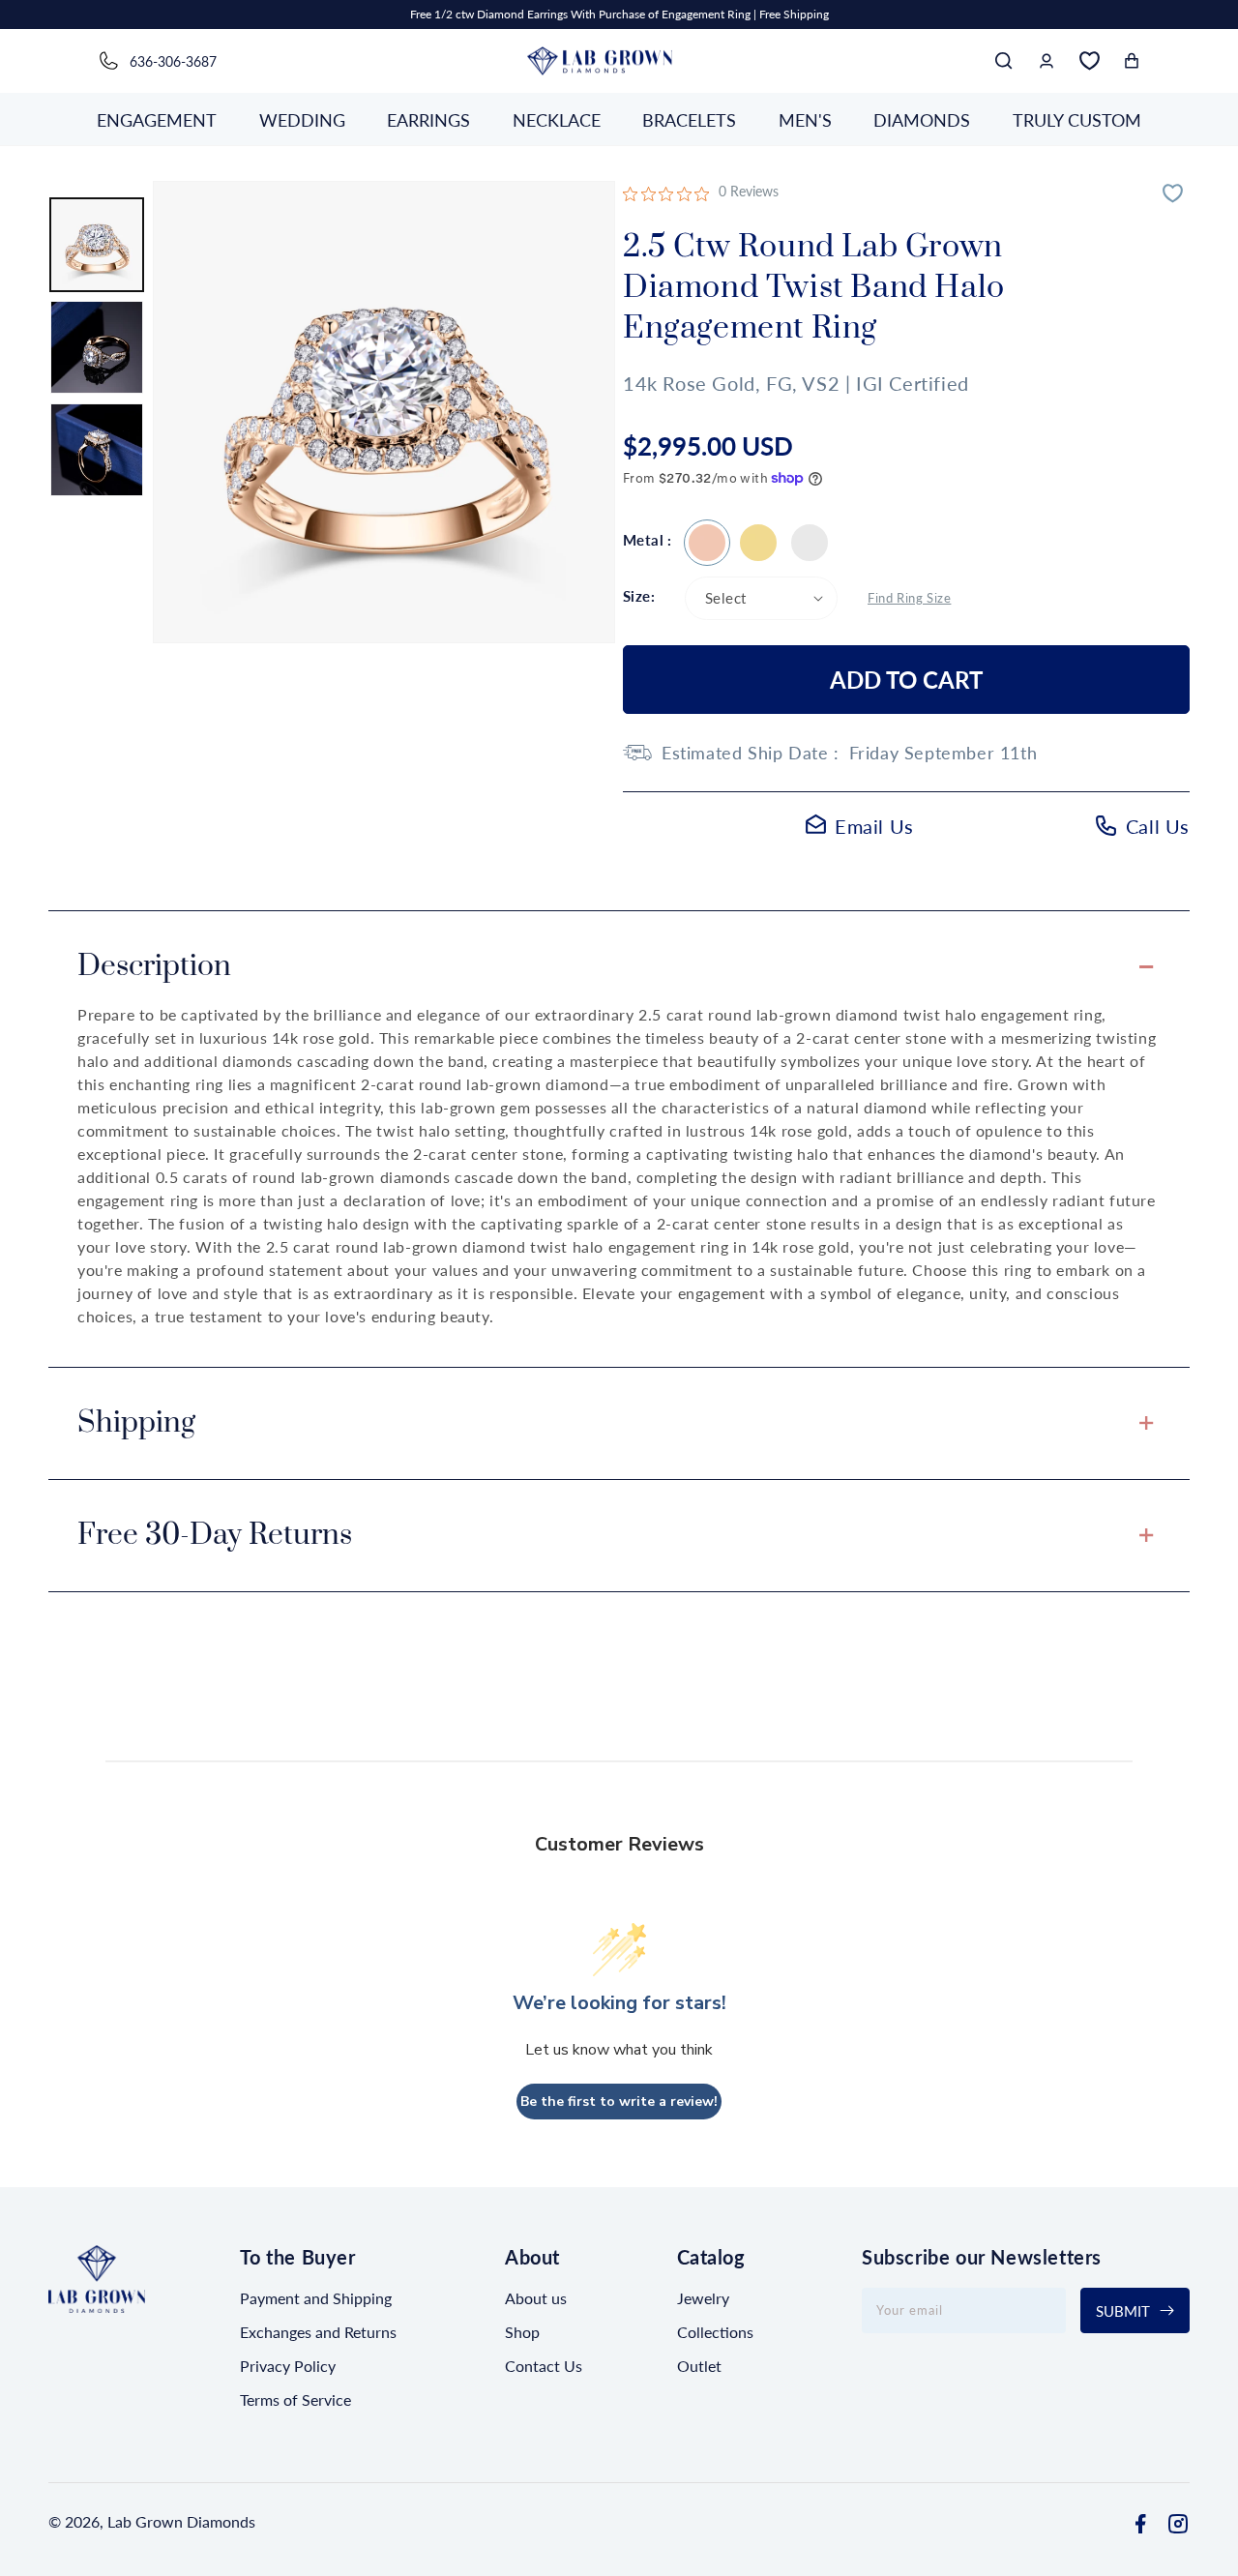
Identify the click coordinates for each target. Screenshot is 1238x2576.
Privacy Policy (288, 2366)
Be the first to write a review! (619, 2101)
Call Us (1158, 826)
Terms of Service (295, 2399)
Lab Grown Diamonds (181, 2521)
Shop (522, 2332)
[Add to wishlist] (1175, 195)
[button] (1004, 61)
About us (536, 2298)
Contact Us (544, 2366)
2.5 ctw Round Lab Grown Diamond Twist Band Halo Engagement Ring (707, 543)
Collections (715, 2332)
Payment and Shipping (316, 2298)
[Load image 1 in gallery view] (97, 245)
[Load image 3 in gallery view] (97, 450)
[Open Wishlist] (1089, 61)
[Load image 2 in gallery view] (97, 347)
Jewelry (703, 2298)
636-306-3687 (173, 61)
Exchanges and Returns (318, 2332)
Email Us (874, 826)
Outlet (699, 2366)
